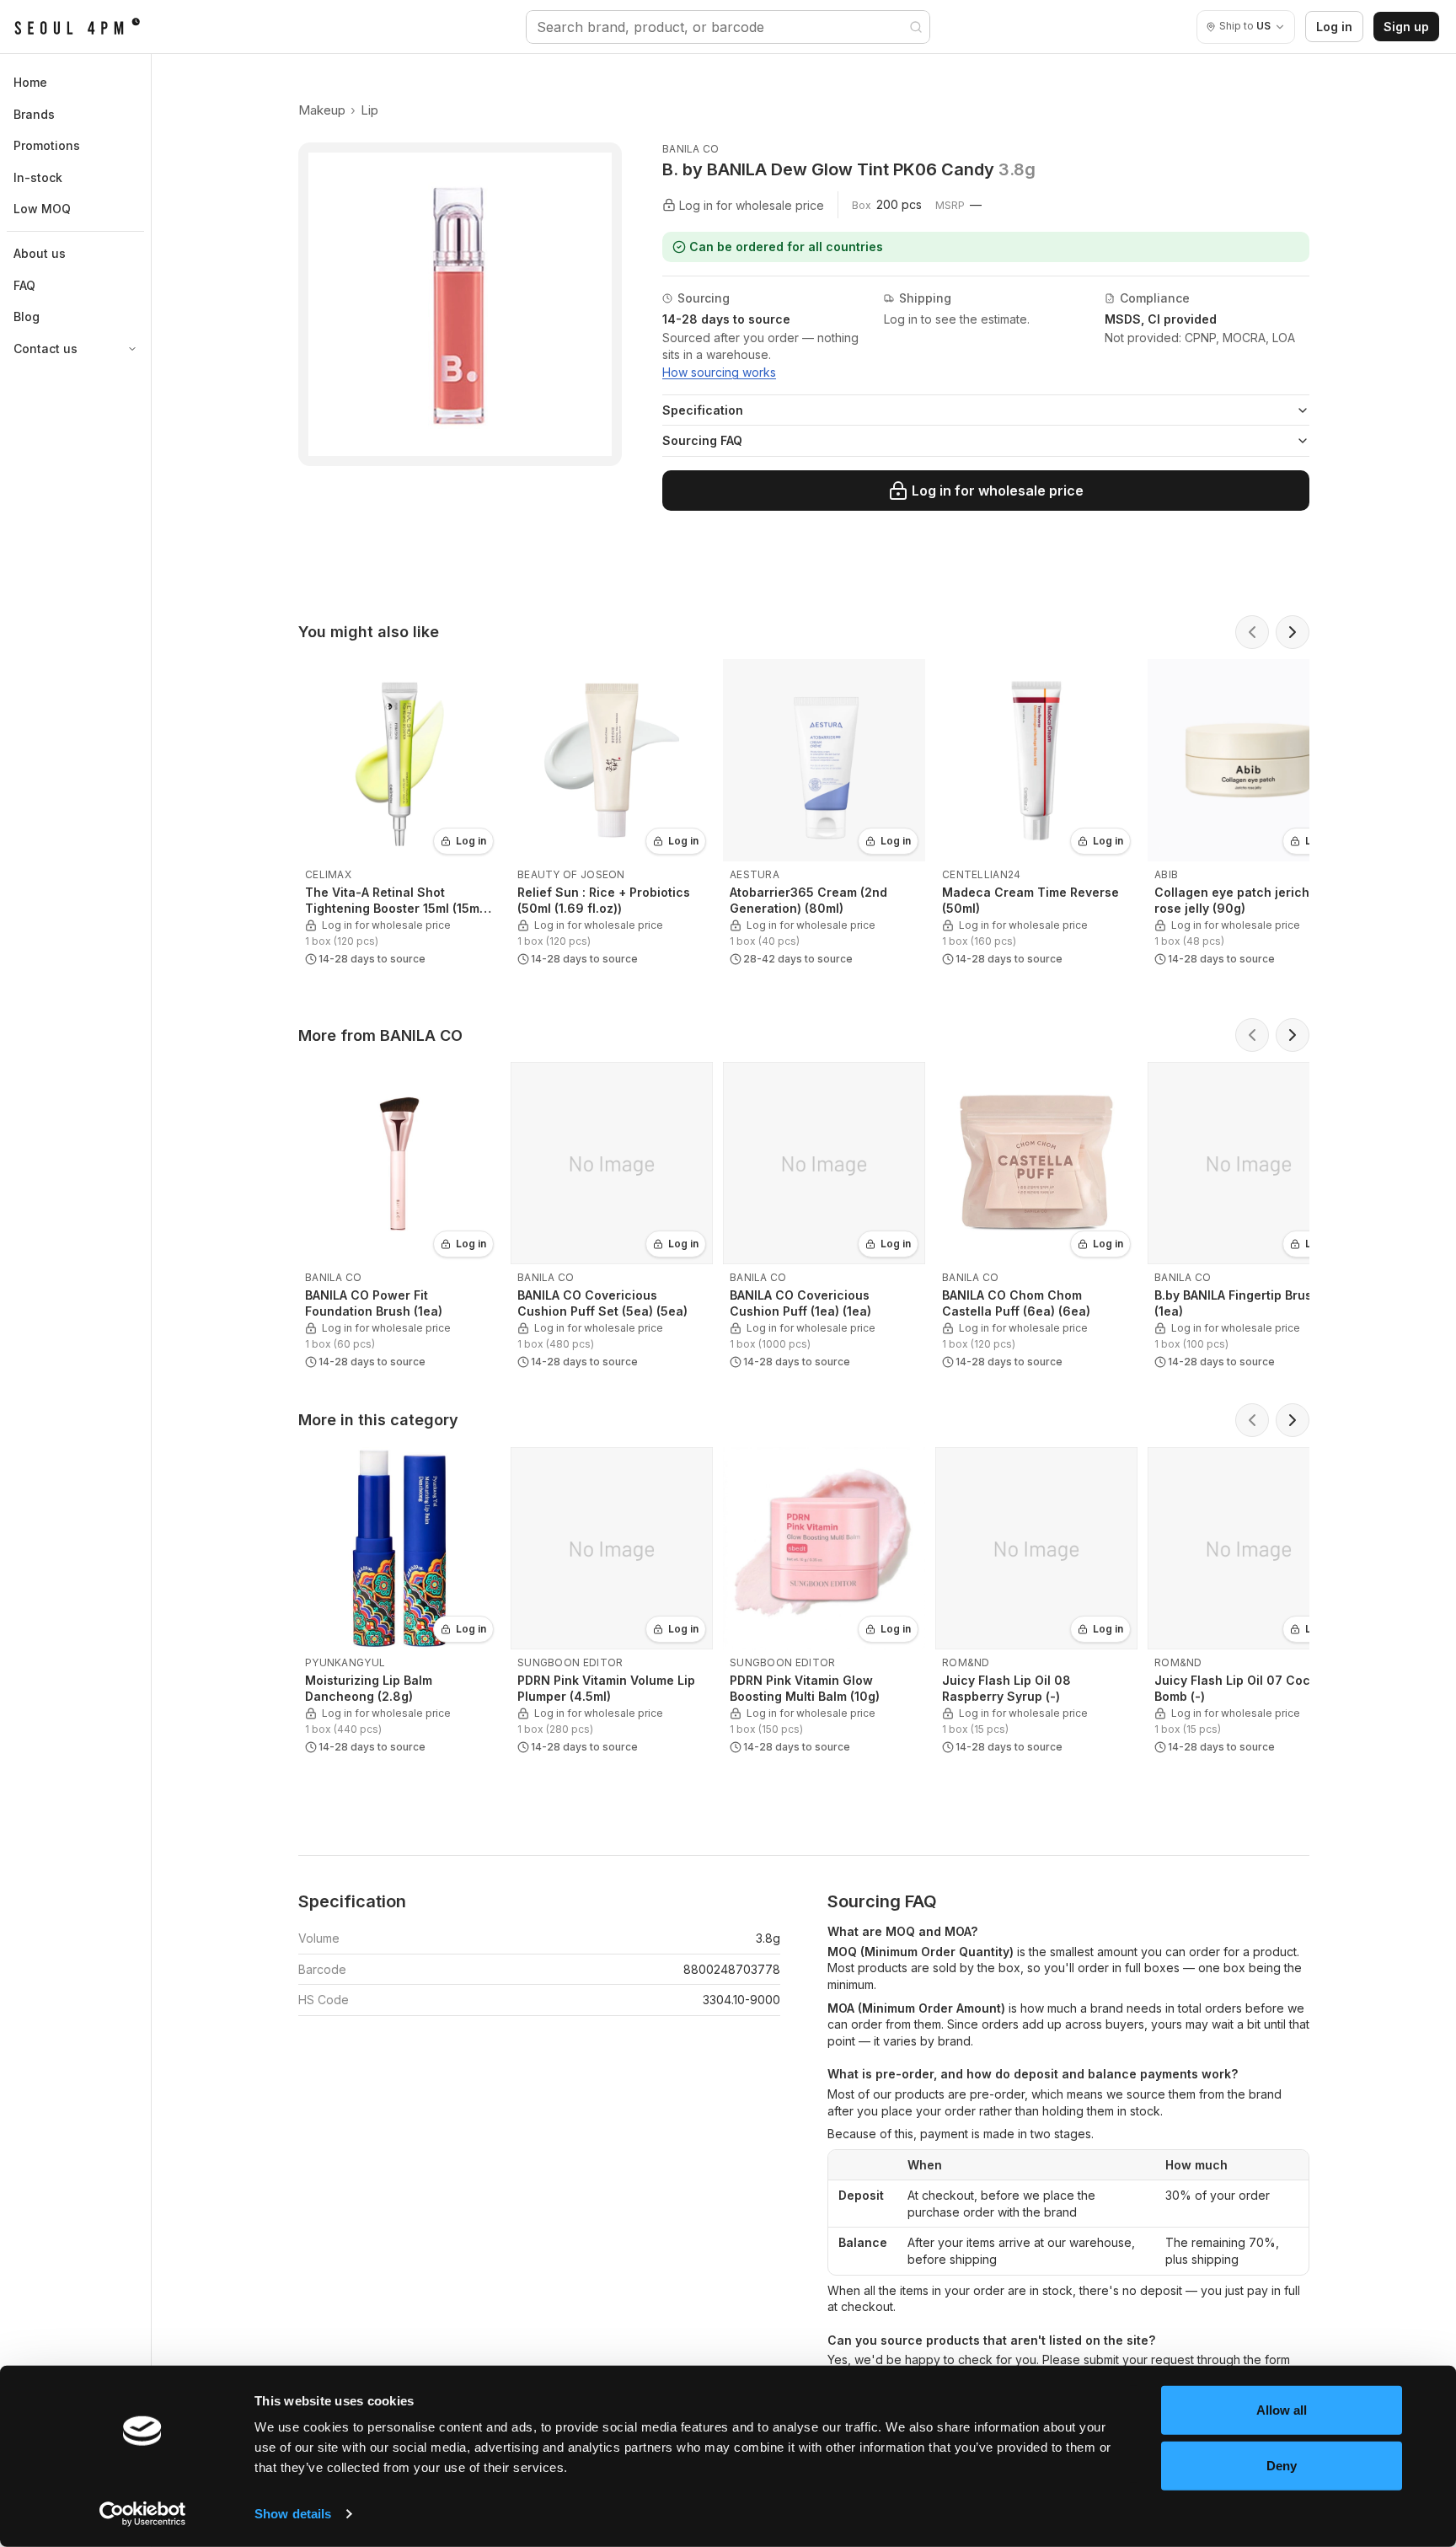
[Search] (916, 27)
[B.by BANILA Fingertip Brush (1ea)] (1249, 1219)
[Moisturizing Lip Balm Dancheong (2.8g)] (399, 1604)
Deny (1282, 2465)
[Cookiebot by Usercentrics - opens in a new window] (143, 2514)
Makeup (322, 110)
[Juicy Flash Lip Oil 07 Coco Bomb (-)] (1249, 1604)
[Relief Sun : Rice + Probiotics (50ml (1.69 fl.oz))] (612, 816)
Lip (369, 110)
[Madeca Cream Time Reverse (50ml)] (1036, 816)
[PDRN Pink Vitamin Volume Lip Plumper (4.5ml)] (612, 1604)
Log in (1334, 27)
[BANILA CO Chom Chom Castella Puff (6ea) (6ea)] (1036, 1219)
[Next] (1293, 632)
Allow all (1282, 2410)
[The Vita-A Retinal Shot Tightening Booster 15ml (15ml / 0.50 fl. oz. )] (399, 816)
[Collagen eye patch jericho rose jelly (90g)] (1249, 816)
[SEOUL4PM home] (77, 27)
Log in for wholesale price (998, 491)
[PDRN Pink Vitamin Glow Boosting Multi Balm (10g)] (824, 1604)
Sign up (1406, 27)
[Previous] (1252, 632)
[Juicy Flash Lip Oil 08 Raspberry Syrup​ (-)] (1036, 1604)
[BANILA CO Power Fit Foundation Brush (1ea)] (399, 1219)
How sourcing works (719, 372)
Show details (293, 2514)
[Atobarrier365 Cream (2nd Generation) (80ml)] (824, 816)
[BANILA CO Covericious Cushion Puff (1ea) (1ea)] (824, 1219)
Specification (703, 410)
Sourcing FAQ (702, 440)
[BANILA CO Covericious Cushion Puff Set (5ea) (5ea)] (612, 1219)
